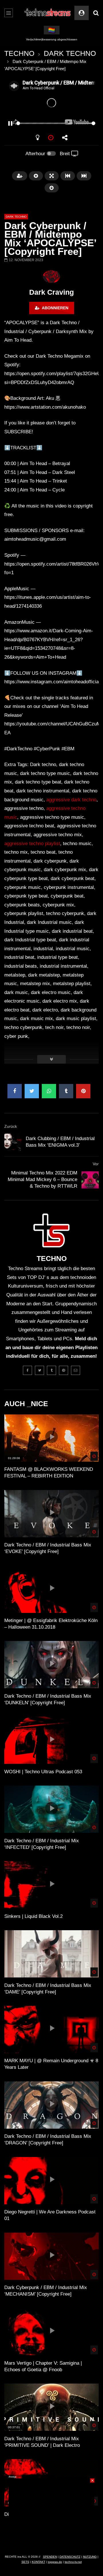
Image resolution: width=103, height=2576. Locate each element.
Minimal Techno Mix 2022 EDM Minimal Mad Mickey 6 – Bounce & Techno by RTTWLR (42, 1179)
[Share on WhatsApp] (49, 1091)
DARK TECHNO (70, 53)
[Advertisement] (51, 2514)
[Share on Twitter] (32, 1091)
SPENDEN (50, 2557)
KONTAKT (38, 2562)
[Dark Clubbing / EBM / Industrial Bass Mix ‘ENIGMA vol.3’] (13, 1142)
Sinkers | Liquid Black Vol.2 (33, 1916)
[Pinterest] (64, 1370)
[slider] (45, 123)
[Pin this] (83, 1091)
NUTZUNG (90, 2557)
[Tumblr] (51, 1370)
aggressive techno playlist (32, 844)
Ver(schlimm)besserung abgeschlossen (52, 39)
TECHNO (19, 53)
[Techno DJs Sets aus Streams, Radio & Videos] (48, 13)
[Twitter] (39, 1370)
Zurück (11, 1126)
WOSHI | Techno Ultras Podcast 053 (43, 1772)
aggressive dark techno (71, 800)
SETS (25, 2562)
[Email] (76, 1370)
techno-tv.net (73, 2562)
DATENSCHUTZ (70, 2557)
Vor (96, 1164)
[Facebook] (27, 1370)
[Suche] (96, 13)
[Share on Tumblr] (66, 1091)
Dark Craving (51, 292)
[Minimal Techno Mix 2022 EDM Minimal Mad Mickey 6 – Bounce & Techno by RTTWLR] (90, 1180)
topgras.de (55, 2562)
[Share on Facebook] (15, 1091)
